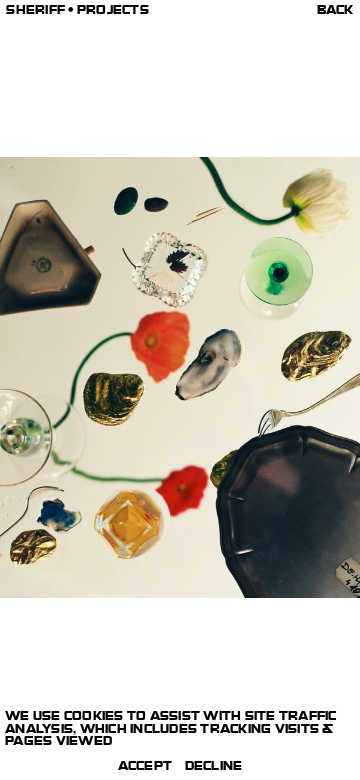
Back (335, 12)
